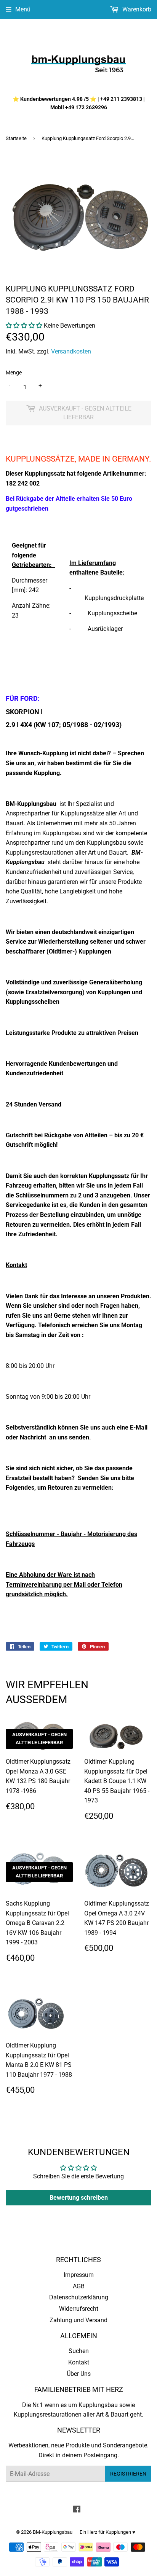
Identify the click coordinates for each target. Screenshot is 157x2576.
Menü (23, 9)
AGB (79, 2286)
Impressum (79, 2275)
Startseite (16, 138)
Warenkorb (136, 9)
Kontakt (79, 2362)
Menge (14, 373)
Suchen (79, 2351)
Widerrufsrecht (79, 2309)
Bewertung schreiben (79, 2198)
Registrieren (128, 2474)
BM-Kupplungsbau (53, 2532)
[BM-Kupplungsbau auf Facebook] (77, 2510)
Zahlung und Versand (78, 2320)
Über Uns (79, 2374)
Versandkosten (71, 351)
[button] (24, 326)
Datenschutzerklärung (79, 2297)
